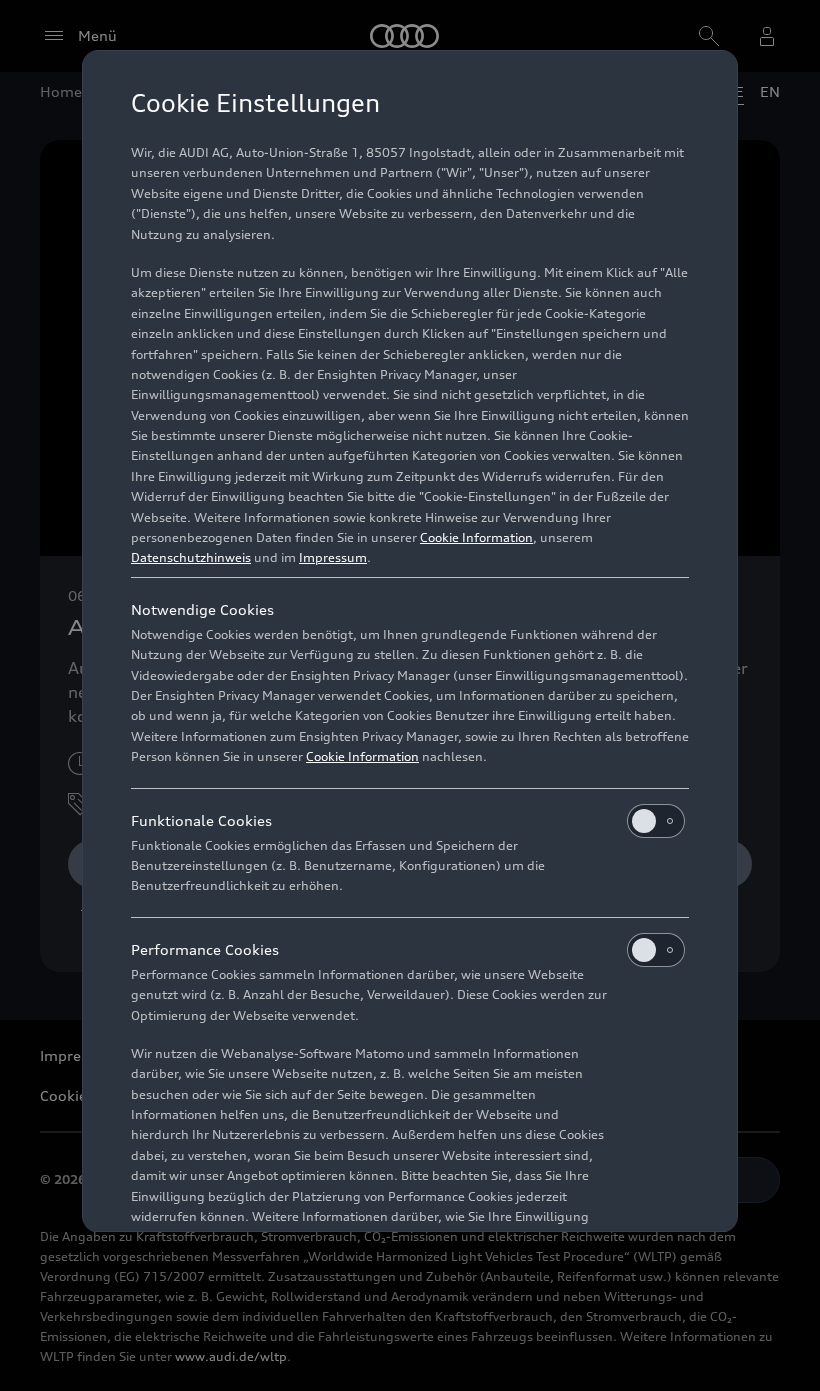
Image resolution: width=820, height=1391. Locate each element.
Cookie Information (476, 537)
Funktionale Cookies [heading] (201, 820)
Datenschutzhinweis (191, 557)
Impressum (333, 557)
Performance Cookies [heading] (205, 949)
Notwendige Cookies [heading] (202, 609)
